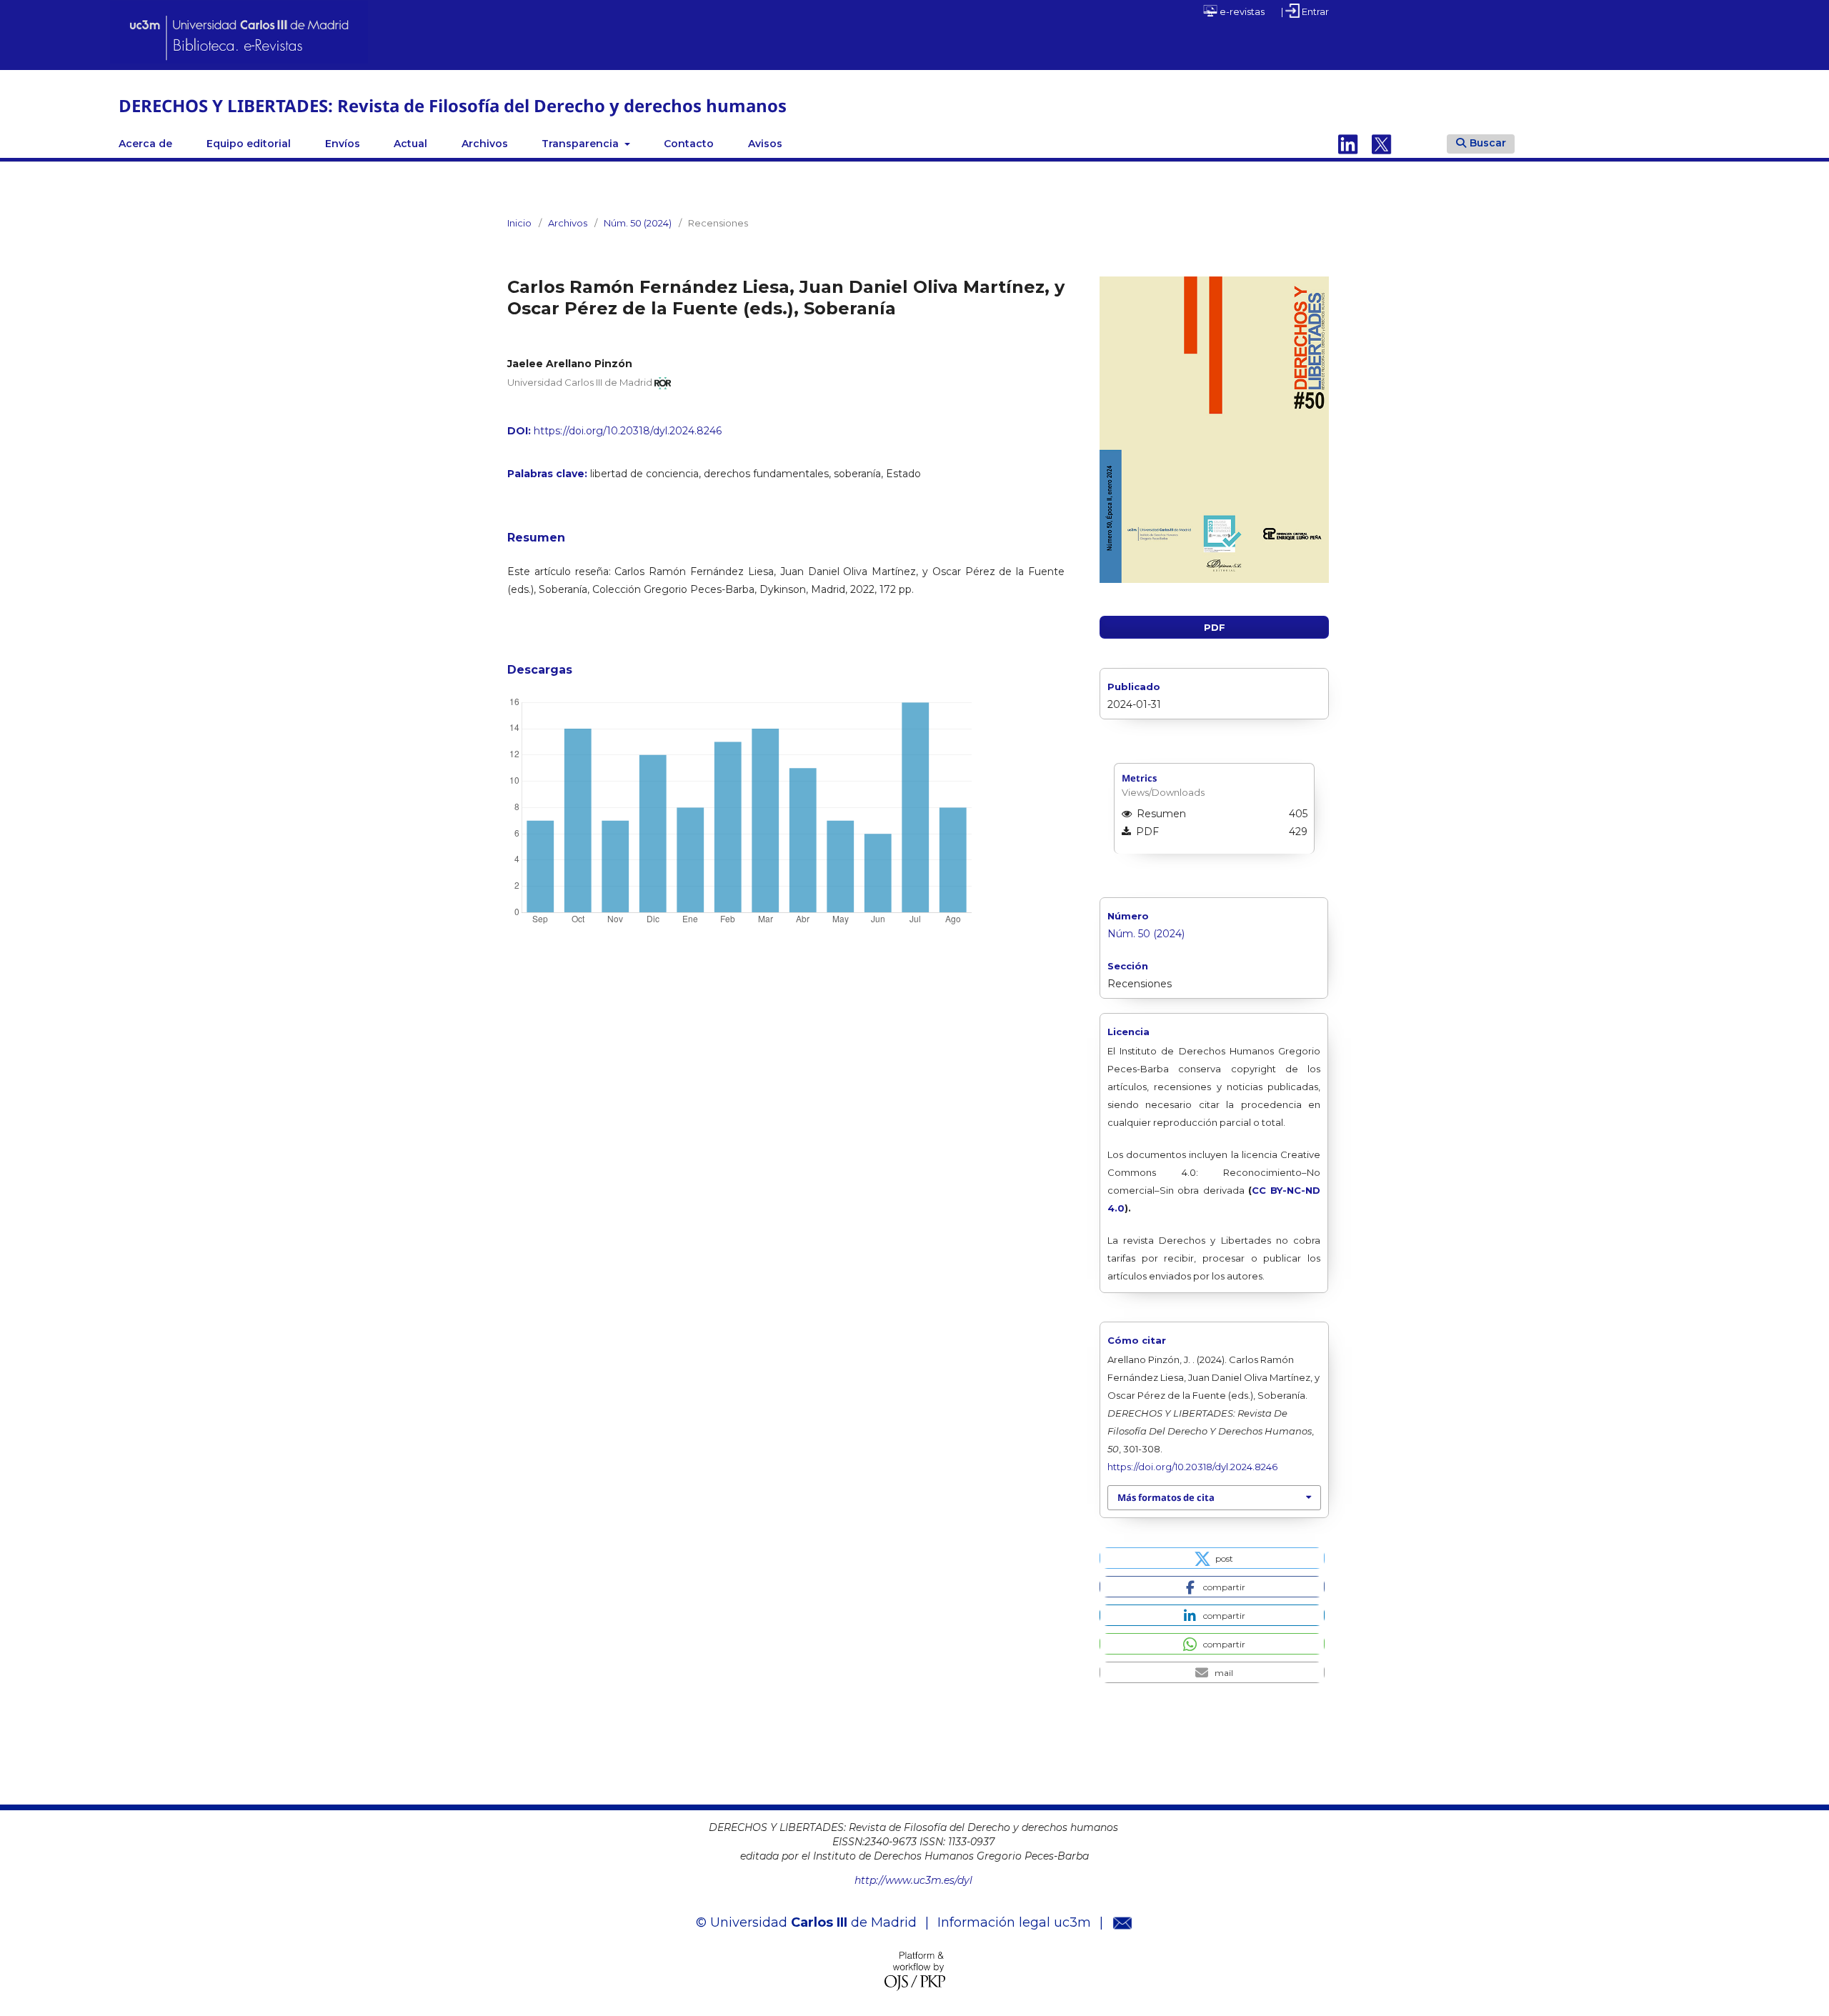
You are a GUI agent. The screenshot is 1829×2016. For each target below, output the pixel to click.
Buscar (1488, 143)
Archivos (485, 144)
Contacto (689, 144)
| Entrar (1305, 11)
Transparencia (582, 144)
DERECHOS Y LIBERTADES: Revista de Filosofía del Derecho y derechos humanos (453, 105)
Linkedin (1348, 144)
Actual (410, 144)
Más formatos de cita (1166, 1497)
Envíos (343, 144)
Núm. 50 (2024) (638, 223)
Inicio (519, 223)
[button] (1212, 1558)
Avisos (765, 144)
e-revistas (1241, 11)
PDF (1215, 627)
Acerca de (145, 144)
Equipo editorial (249, 144)
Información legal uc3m (1014, 1922)
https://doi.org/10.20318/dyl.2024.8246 (628, 431)
